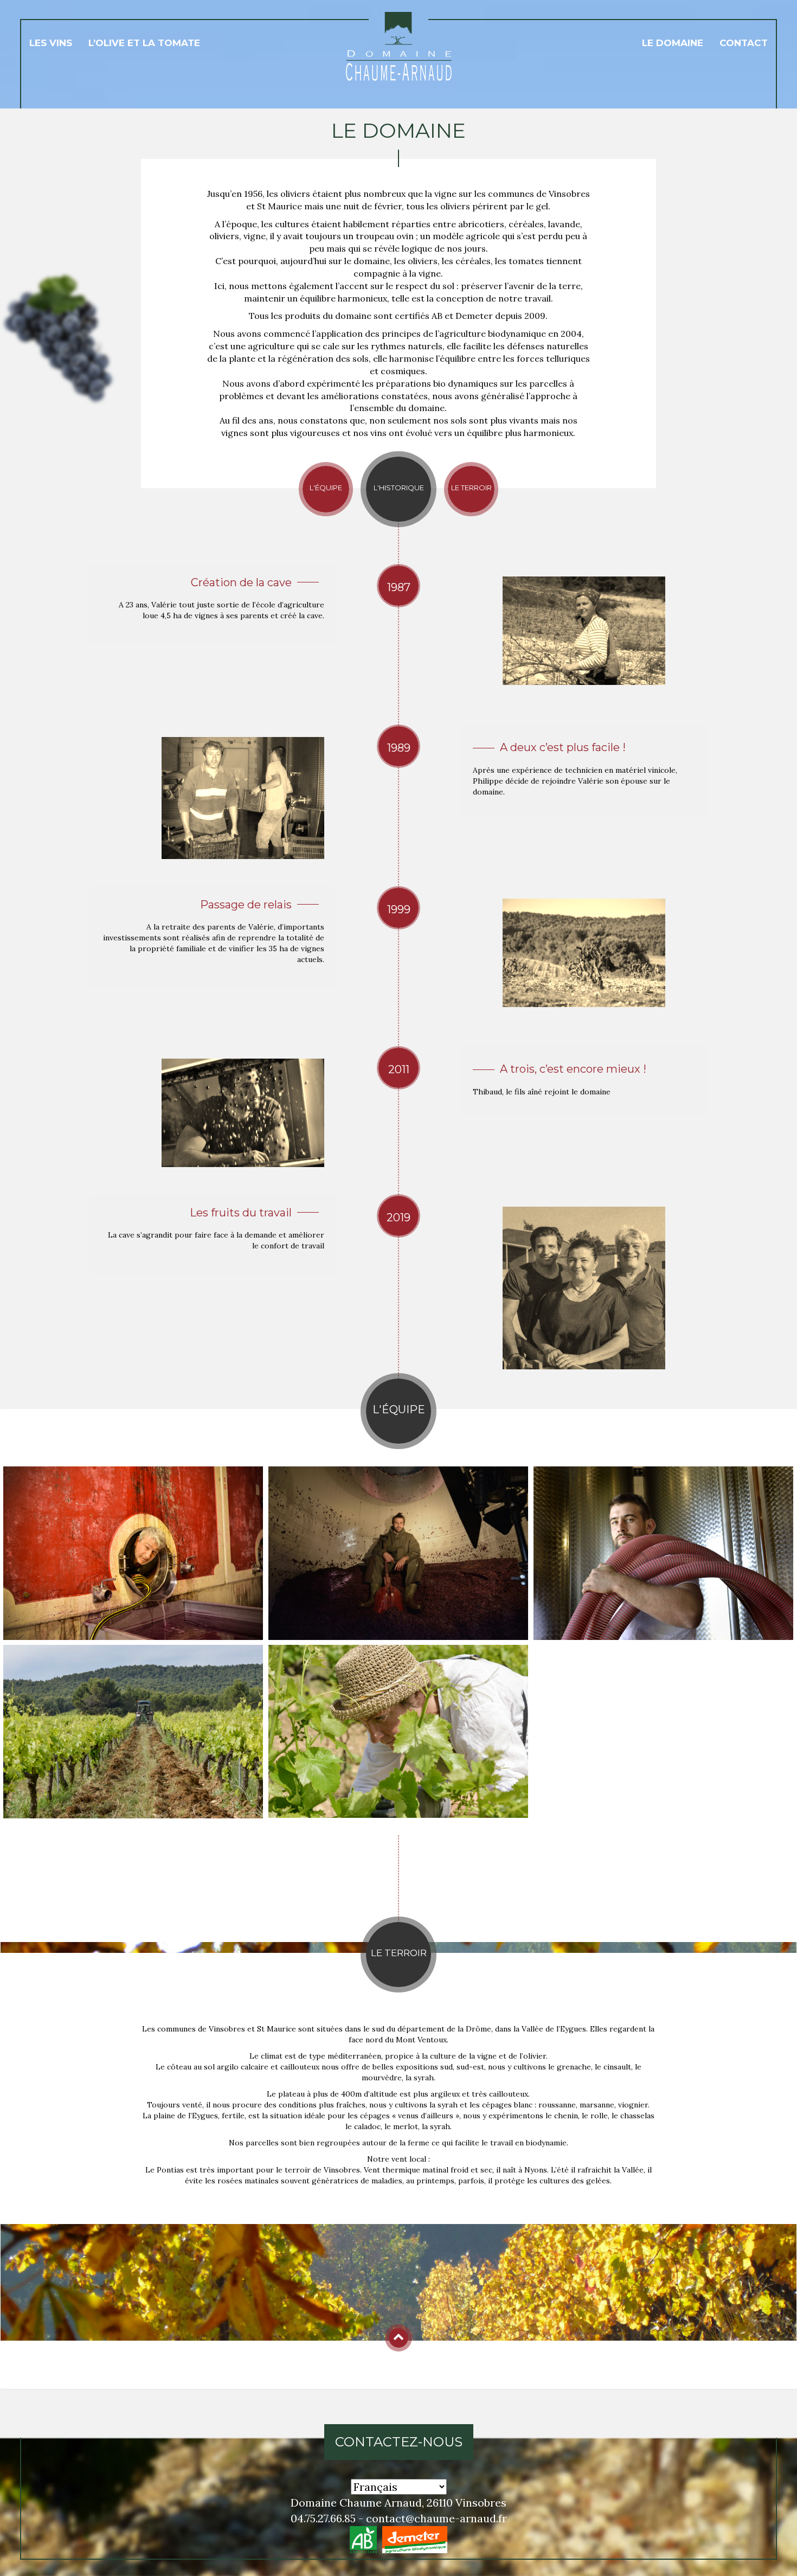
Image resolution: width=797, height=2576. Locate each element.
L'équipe (326, 488)
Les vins (51, 43)
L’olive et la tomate (144, 43)
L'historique (399, 488)
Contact (744, 43)
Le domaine (673, 43)
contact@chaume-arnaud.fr (436, 2518)
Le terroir (471, 488)
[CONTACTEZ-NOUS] (399, 2463)
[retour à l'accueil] (399, 48)
